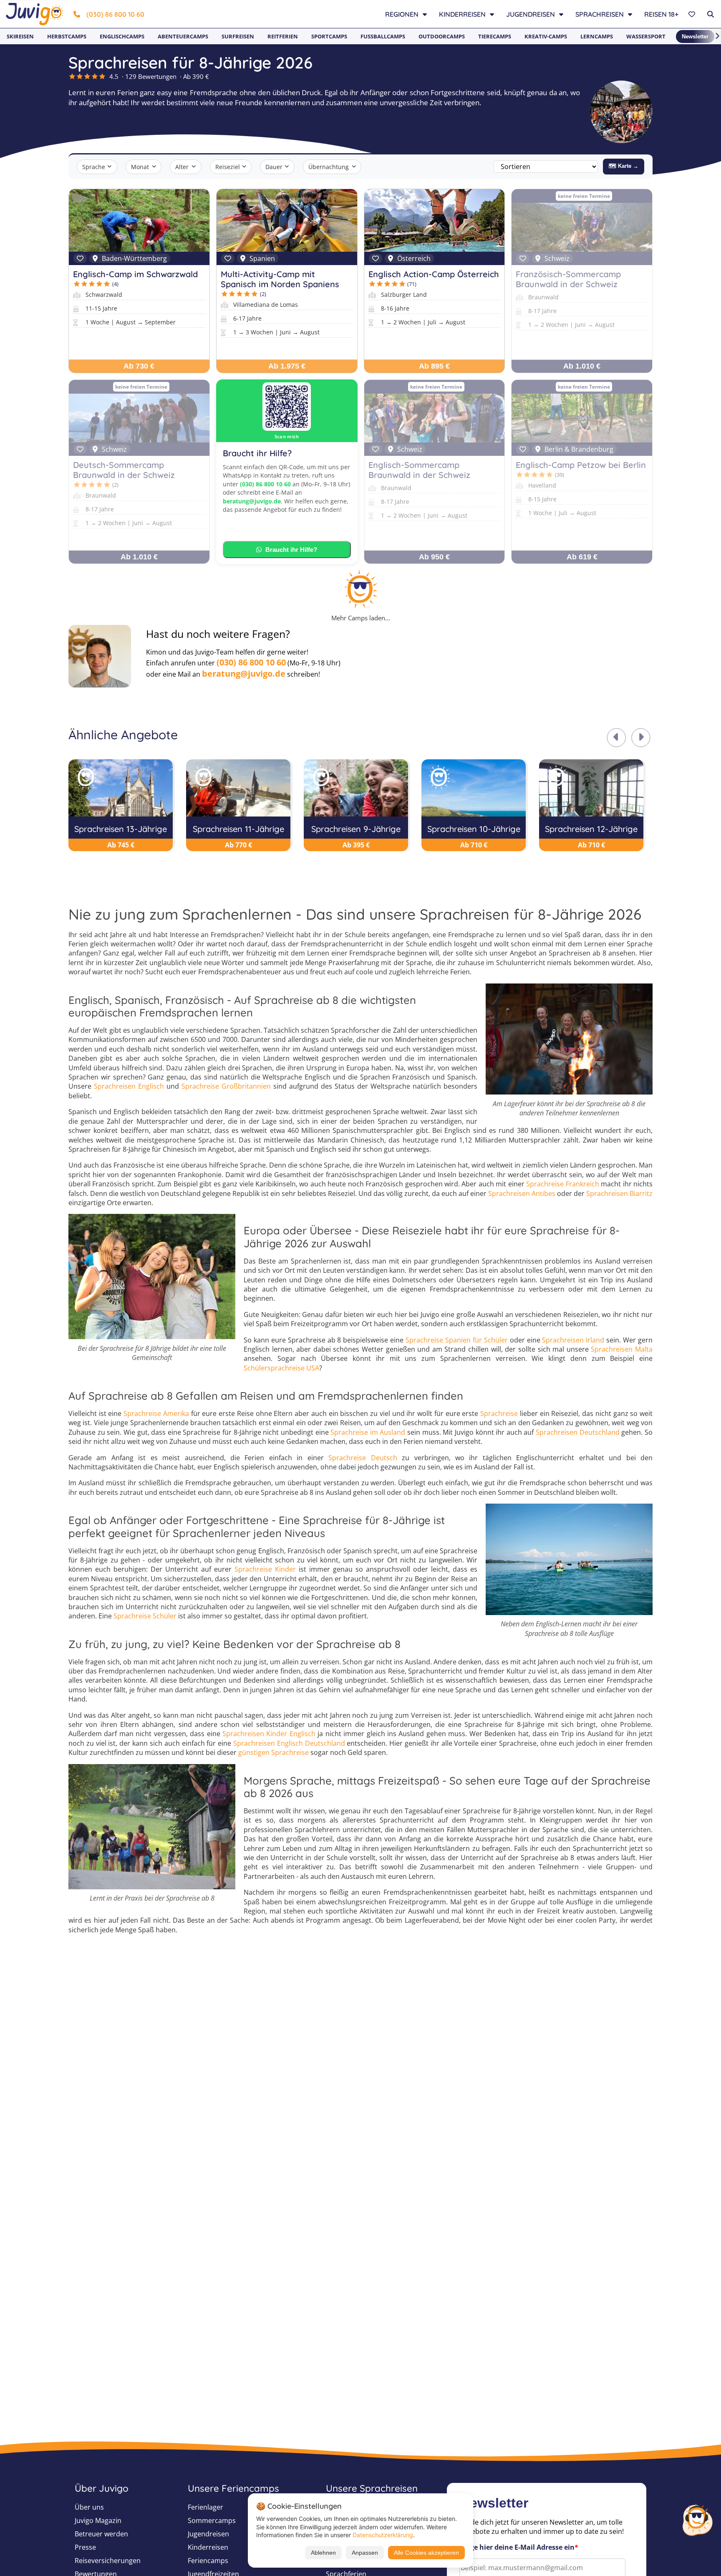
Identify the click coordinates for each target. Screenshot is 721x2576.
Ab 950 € (434, 557)
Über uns (89, 2507)
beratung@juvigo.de (252, 501)
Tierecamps (495, 36)
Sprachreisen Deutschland (578, 1432)
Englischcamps (122, 36)
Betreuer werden (101, 2534)
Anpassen (365, 2553)
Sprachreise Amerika (156, 1413)
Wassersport (646, 36)
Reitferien (283, 36)
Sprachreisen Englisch (129, 1086)
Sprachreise (499, 1413)
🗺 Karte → (624, 166)
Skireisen (20, 36)
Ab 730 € (139, 366)
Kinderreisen (208, 2547)
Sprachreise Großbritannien (226, 1086)
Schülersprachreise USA (281, 1368)
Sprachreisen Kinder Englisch (269, 1734)
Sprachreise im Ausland (368, 1432)
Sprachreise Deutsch (363, 1458)
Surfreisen (238, 36)
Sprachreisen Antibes (522, 1193)
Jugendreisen (208, 2534)
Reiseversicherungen (108, 2561)
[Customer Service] (697, 2519)
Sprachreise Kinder (265, 1569)
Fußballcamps (383, 36)
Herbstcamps (67, 36)
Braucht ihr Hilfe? (291, 550)
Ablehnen (323, 2553)
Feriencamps (208, 2561)
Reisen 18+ (661, 14)
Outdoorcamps (442, 36)
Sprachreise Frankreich (562, 1184)
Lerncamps (597, 36)
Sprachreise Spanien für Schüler (457, 1340)
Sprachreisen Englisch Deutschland (289, 1743)
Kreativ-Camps (546, 36)
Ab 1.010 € (582, 366)
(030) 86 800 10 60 (115, 14)
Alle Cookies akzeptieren (426, 2553)
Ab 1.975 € (287, 366)
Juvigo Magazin (98, 2520)
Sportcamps (329, 36)
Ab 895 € (434, 366)
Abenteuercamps (183, 36)
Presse (85, 2547)
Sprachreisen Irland (573, 1340)
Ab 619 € (582, 557)
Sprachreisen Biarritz (619, 1193)
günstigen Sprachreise (274, 1752)
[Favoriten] (693, 14)
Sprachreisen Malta (622, 1349)
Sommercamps (212, 2520)
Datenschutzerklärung (383, 2535)
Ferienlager (205, 2507)
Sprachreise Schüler (145, 1616)
